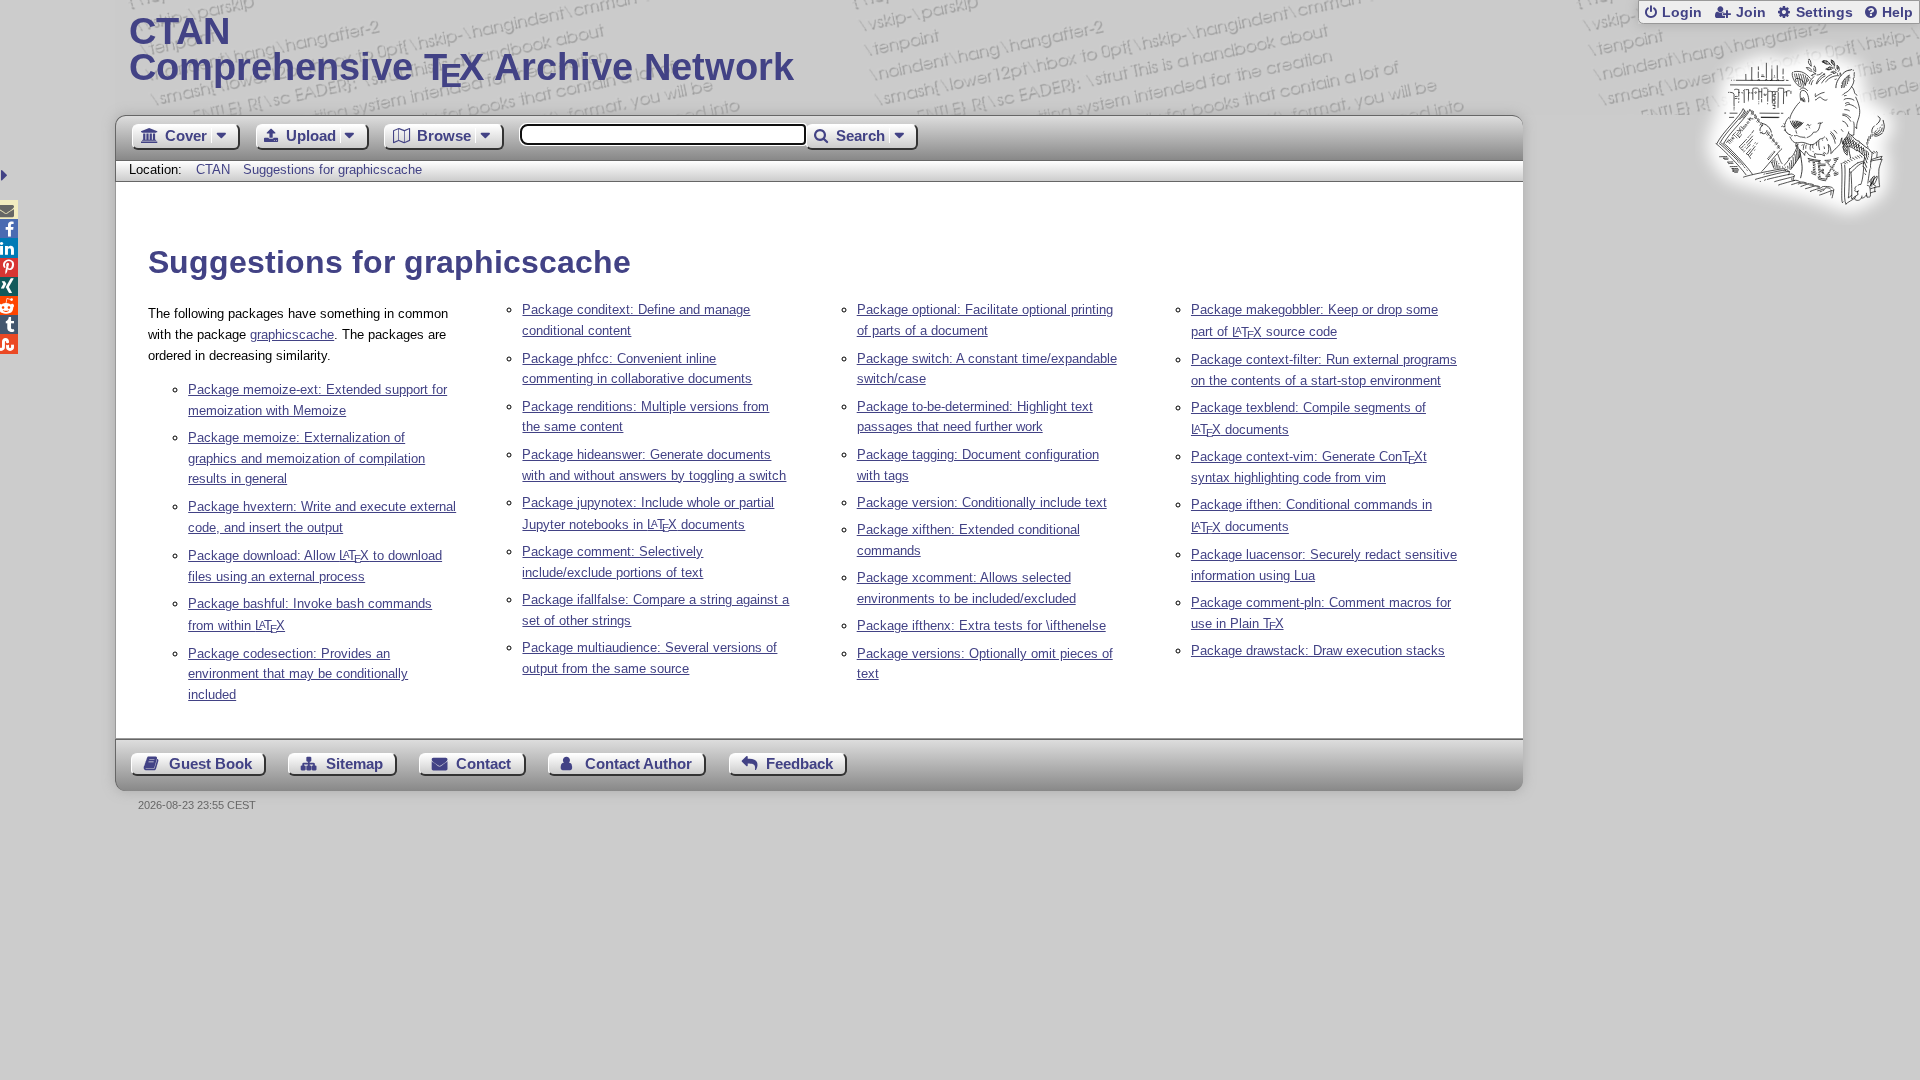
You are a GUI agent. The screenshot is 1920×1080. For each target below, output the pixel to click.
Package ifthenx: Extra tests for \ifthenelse (981, 625)
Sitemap (354, 763)
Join (1751, 12)
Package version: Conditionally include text (982, 502)
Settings (1824, 12)
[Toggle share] (6, 175)
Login (1682, 12)
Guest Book (210, 763)
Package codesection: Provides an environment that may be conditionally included (298, 674)
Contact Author (638, 763)
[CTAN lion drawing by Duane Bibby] (1800, 242)
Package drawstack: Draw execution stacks (1318, 650)
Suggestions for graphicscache (332, 169)
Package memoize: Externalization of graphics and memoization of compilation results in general (306, 458)
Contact (483, 763)
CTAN (213, 169)
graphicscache (292, 334)
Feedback (799, 763)
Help (1897, 12)
